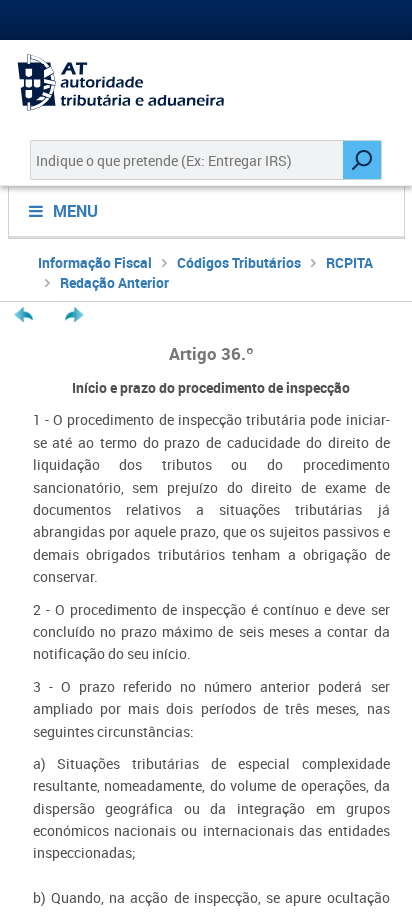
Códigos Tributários (239, 262)
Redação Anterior (114, 282)
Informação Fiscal (95, 262)
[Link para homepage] (206, 82)
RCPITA (349, 262)
